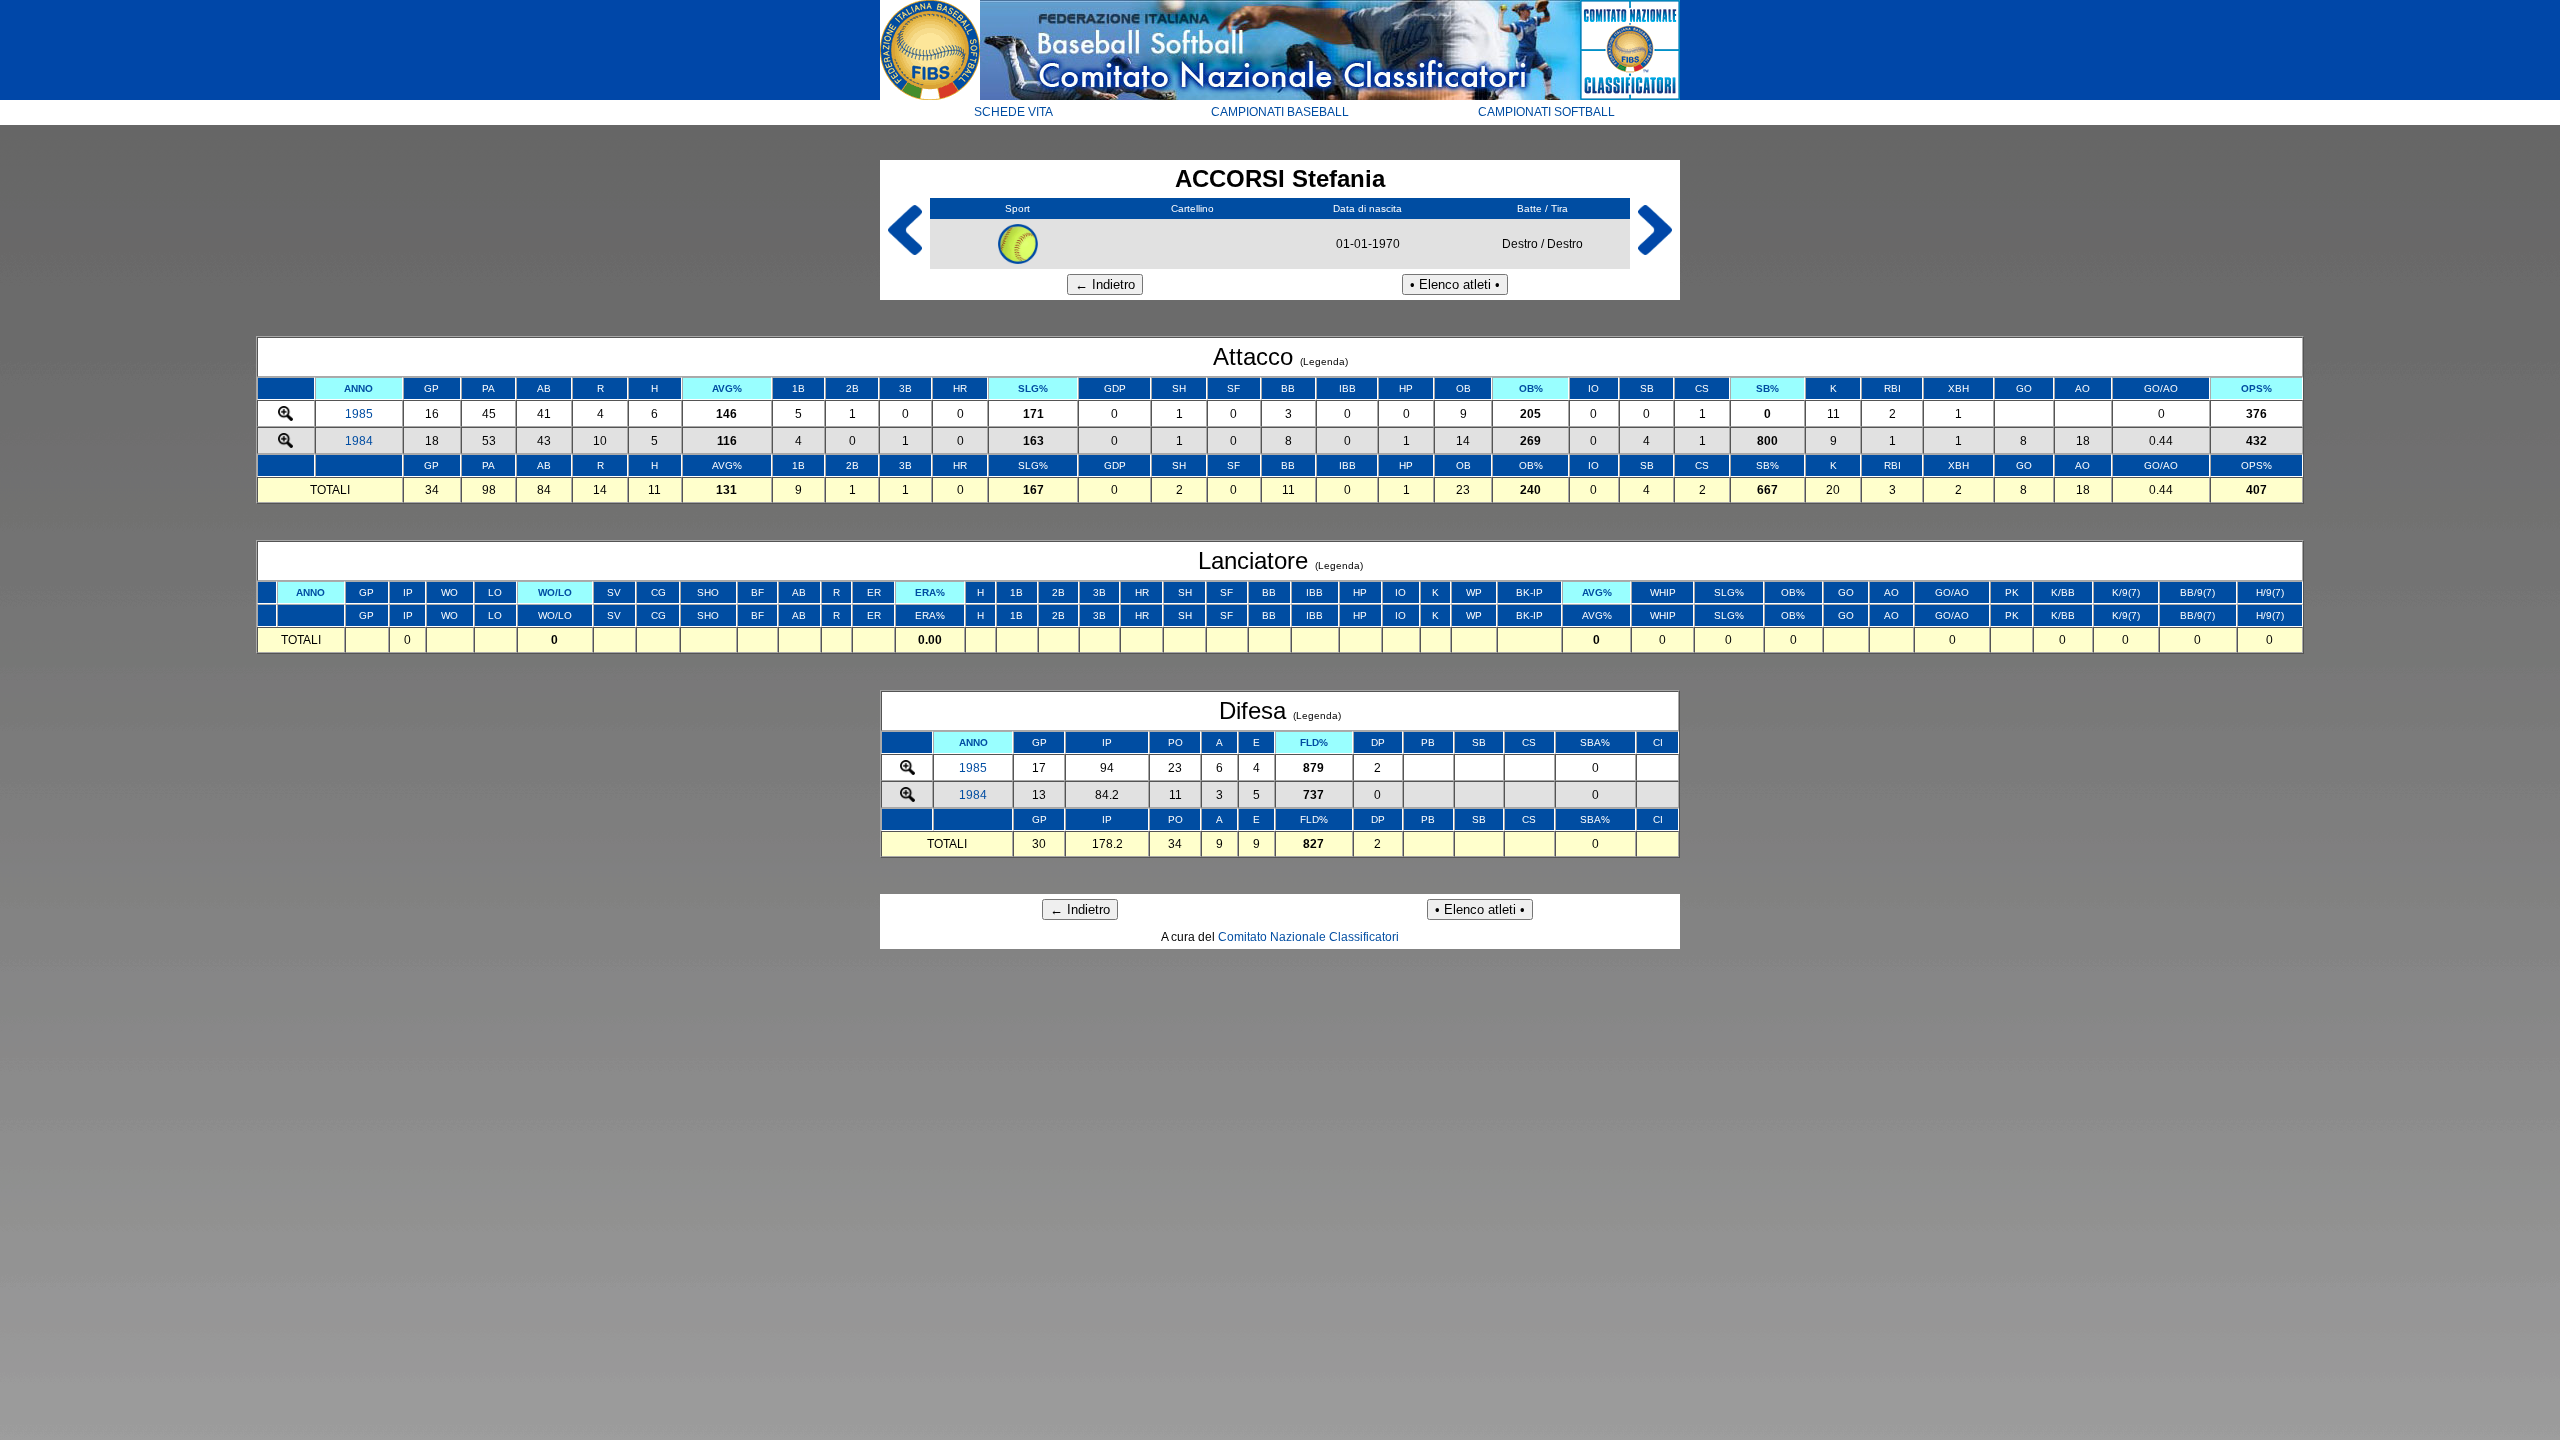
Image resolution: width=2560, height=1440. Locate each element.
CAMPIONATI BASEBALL (1280, 112)
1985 (359, 414)
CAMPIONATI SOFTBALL (1546, 112)
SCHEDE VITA (1013, 112)
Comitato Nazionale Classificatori (1308, 937)
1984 (359, 441)
